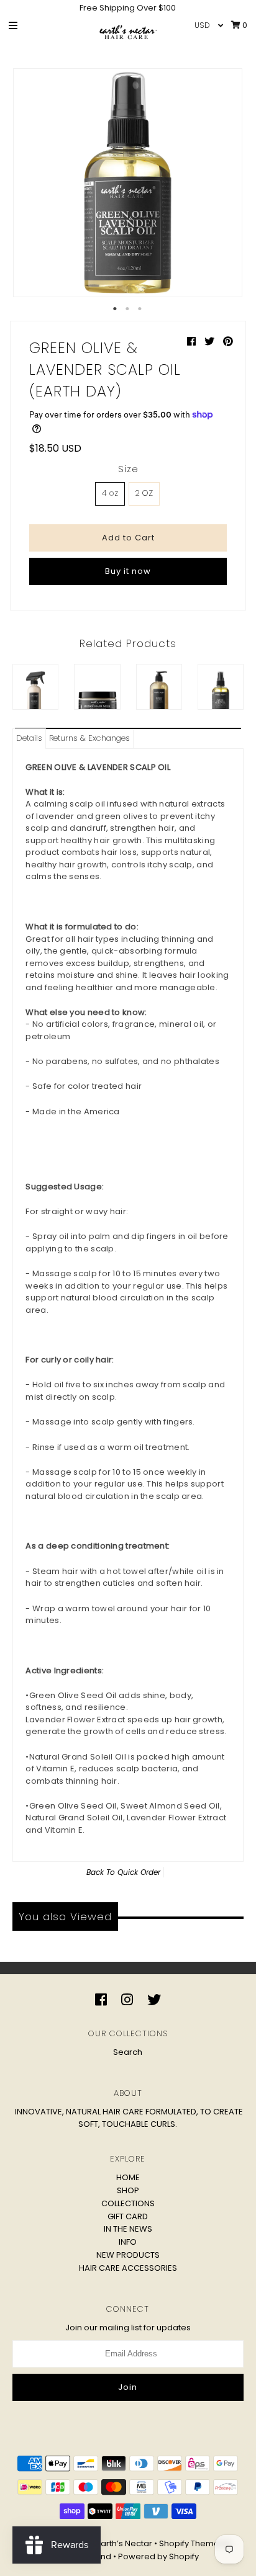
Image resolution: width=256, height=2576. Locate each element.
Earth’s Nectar (124, 2543)
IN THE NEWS (128, 2229)
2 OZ (144, 493)
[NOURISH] (35, 687)
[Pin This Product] (228, 342)
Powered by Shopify (158, 2556)
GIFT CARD (128, 2216)
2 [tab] (128, 309)
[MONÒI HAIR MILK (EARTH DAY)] (97, 687)
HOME (128, 2177)
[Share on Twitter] (211, 342)
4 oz (110, 493)
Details (29, 738)
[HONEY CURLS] (159, 687)
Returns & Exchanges (89, 738)
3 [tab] (140, 309)
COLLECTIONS (128, 2203)
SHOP (128, 2190)
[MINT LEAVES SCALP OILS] (221, 687)
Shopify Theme (189, 2543)
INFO (128, 2242)
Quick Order (139, 1872)
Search (128, 2052)
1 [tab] (116, 309)
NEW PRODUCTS (128, 2255)
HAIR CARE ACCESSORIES (128, 2268)
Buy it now (128, 571)
